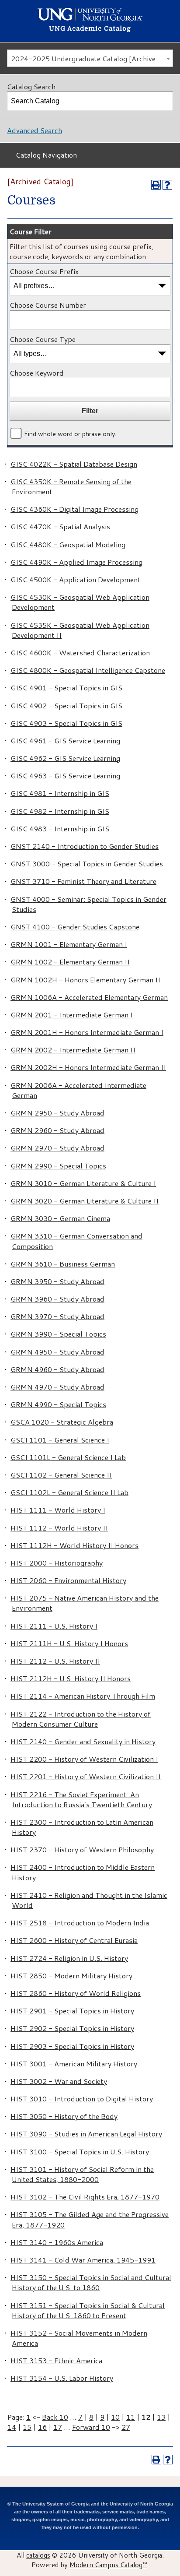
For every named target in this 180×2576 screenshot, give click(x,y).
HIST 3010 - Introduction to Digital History (82, 2099)
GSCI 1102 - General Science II (61, 1475)
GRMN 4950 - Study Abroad (57, 1352)
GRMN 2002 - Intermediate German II (73, 1050)
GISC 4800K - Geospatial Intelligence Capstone (88, 670)
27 (126, 2427)
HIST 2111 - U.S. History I (54, 1626)
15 (27, 2427)
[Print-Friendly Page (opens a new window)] (156, 185)
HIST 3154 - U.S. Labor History (62, 2378)
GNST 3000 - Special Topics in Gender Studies (87, 864)
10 (115, 2417)
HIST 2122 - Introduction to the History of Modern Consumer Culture (81, 1719)
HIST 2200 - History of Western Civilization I (84, 1759)
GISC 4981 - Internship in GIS (60, 793)
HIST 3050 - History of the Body (64, 2116)
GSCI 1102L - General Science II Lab (69, 1492)
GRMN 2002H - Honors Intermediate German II (88, 1067)
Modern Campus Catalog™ (108, 2565)
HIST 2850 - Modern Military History (71, 1976)
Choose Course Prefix (44, 271)
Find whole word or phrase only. (70, 434)
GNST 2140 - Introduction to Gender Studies (85, 846)
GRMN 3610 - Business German (63, 1264)
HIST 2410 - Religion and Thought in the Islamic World (89, 1900)
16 (42, 2427)
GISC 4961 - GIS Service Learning (65, 741)
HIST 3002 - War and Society (59, 2081)
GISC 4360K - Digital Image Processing (74, 509)
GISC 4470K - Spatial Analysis (60, 526)
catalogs (38, 2555)
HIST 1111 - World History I (58, 1510)
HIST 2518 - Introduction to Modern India (80, 1923)
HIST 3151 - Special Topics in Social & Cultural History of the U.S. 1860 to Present (88, 2310)
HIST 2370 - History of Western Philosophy (82, 1849)
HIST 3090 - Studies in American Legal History (86, 2134)
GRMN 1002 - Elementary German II (70, 962)
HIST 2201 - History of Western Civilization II (86, 1776)
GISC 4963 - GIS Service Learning (65, 776)
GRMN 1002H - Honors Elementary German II (85, 980)
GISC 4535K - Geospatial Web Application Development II (80, 630)
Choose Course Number (48, 305)
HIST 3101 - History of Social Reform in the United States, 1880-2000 (82, 2174)
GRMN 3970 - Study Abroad (57, 1316)
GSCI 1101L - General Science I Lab (68, 1457)
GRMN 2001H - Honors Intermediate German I (87, 1032)
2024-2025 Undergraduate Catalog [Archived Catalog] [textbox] (92, 58)
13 (161, 2417)
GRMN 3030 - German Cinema (60, 1218)
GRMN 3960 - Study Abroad (57, 1299)
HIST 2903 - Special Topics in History (72, 2046)
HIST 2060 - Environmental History (68, 1580)
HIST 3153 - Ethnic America (56, 2360)
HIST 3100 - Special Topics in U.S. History (80, 2152)
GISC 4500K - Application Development (76, 579)
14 (12, 2427)
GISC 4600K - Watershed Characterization (80, 653)
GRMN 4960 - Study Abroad (57, 1369)
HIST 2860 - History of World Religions (76, 1993)
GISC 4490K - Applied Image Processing (76, 562)
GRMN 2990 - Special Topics (58, 1166)
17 (58, 2427)
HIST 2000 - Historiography (57, 1563)
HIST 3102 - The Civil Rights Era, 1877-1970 (85, 2197)
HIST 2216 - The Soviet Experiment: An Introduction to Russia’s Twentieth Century (81, 1799)
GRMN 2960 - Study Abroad (57, 1130)
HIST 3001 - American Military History (74, 2064)
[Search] (164, 101)
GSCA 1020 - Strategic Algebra (62, 1422)
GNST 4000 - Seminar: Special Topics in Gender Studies (88, 904)
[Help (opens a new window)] (167, 185)
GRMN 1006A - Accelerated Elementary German (89, 997)
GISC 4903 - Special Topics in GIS (66, 723)
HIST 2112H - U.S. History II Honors (71, 1678)
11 (131, 2417)
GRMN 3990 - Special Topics (58, 1334)
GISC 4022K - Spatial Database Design (74, 464)
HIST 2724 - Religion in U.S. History (69, 1958)
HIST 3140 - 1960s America (57, 2242)
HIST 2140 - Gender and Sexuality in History (83, 1741)
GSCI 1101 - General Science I (60, 1440)
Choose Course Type (43, 339)
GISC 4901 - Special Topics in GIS (66, 688)
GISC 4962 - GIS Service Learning (65, 758)
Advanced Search (35, 130)
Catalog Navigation (46, 155)
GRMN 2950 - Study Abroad (57, 1113)
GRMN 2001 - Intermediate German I (72, 1015)
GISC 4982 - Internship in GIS (60, 811)
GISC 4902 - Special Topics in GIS (66, 706)
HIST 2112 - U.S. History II (55, 1661)
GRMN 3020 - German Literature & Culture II (85, 1201)
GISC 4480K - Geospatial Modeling (68, 544)
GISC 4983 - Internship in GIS (60, 829)
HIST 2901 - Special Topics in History (72, 2011)
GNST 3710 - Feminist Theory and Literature (83, 881)
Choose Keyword (37, 373)
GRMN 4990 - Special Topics (58, 1404)
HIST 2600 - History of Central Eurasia (74, 1940)
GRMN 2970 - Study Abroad (57, 1148)
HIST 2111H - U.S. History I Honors (69, 1643)
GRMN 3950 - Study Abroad (57, 1281)
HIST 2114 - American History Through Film (83, 1696)
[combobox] (90, 58)
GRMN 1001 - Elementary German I (69, 944)
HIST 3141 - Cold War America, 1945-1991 (83, 2260)
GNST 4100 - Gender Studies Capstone (75, 927)
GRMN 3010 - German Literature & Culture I (83, 1183)
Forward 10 (91, 2427)
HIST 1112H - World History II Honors (74, 1545)
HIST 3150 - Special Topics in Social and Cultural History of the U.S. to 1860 (91, 2282)
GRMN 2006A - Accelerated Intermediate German (78, 1090)
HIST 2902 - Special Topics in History (72, 2028)
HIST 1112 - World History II (59, 1528)
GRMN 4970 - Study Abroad (57, 1387)
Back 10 (55, 2417)
